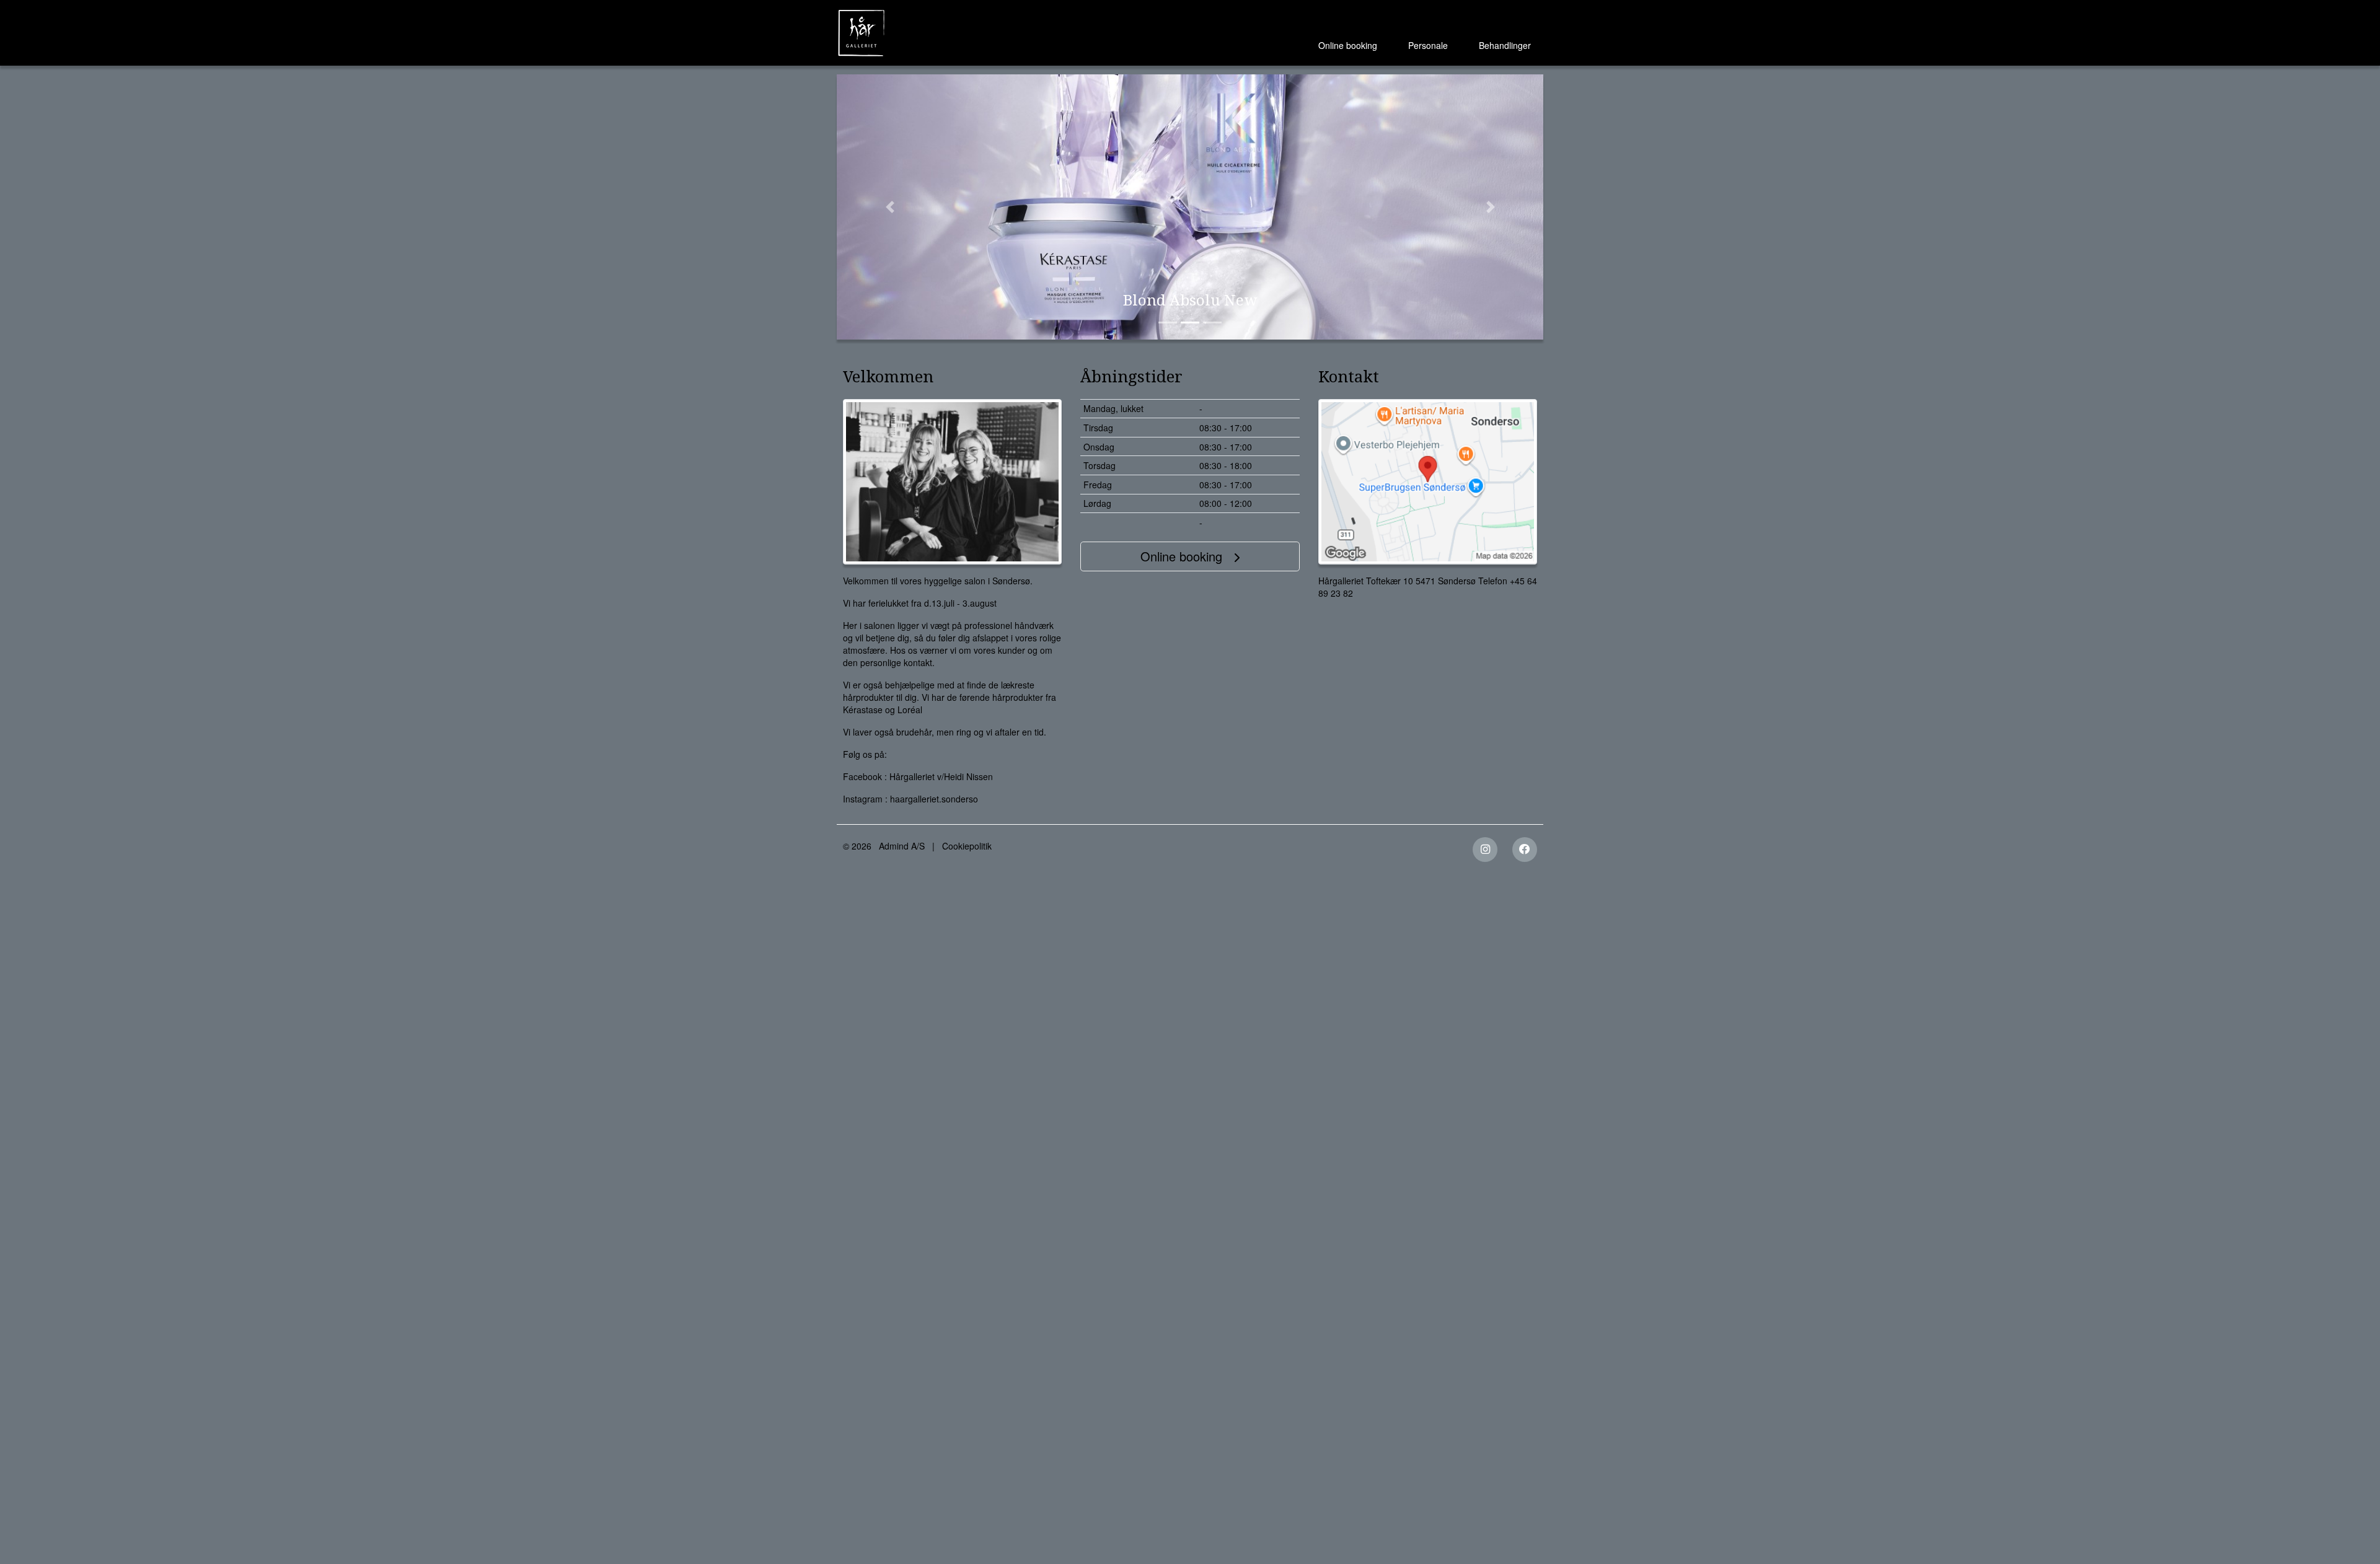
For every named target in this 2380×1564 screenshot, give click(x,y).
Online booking (1348, 45)
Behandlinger (1505, 45)
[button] (890, 207)
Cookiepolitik (967, 846)
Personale (1428, 45)
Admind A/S (902, 846)
